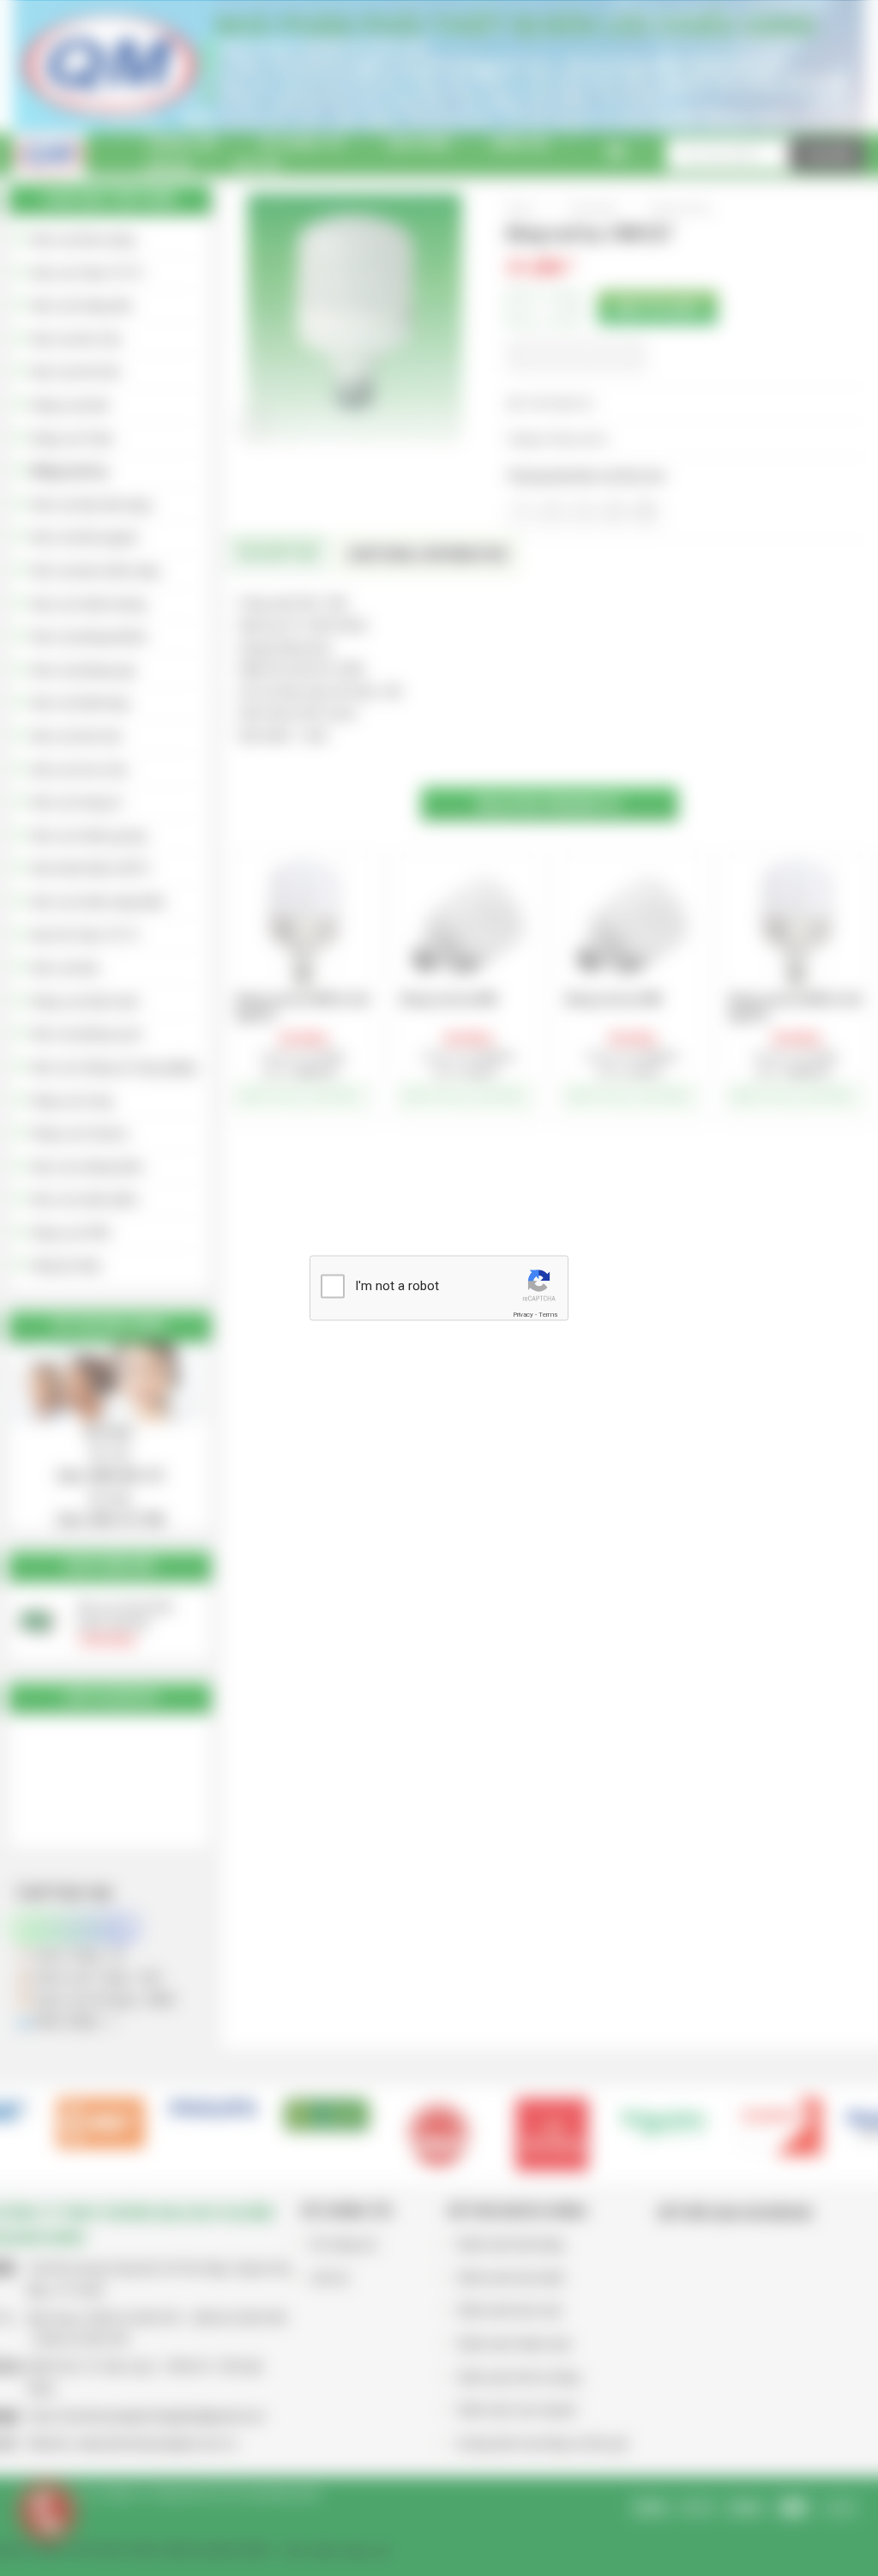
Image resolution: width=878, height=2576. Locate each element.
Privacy (523, 1314)
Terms (548, 1314)
